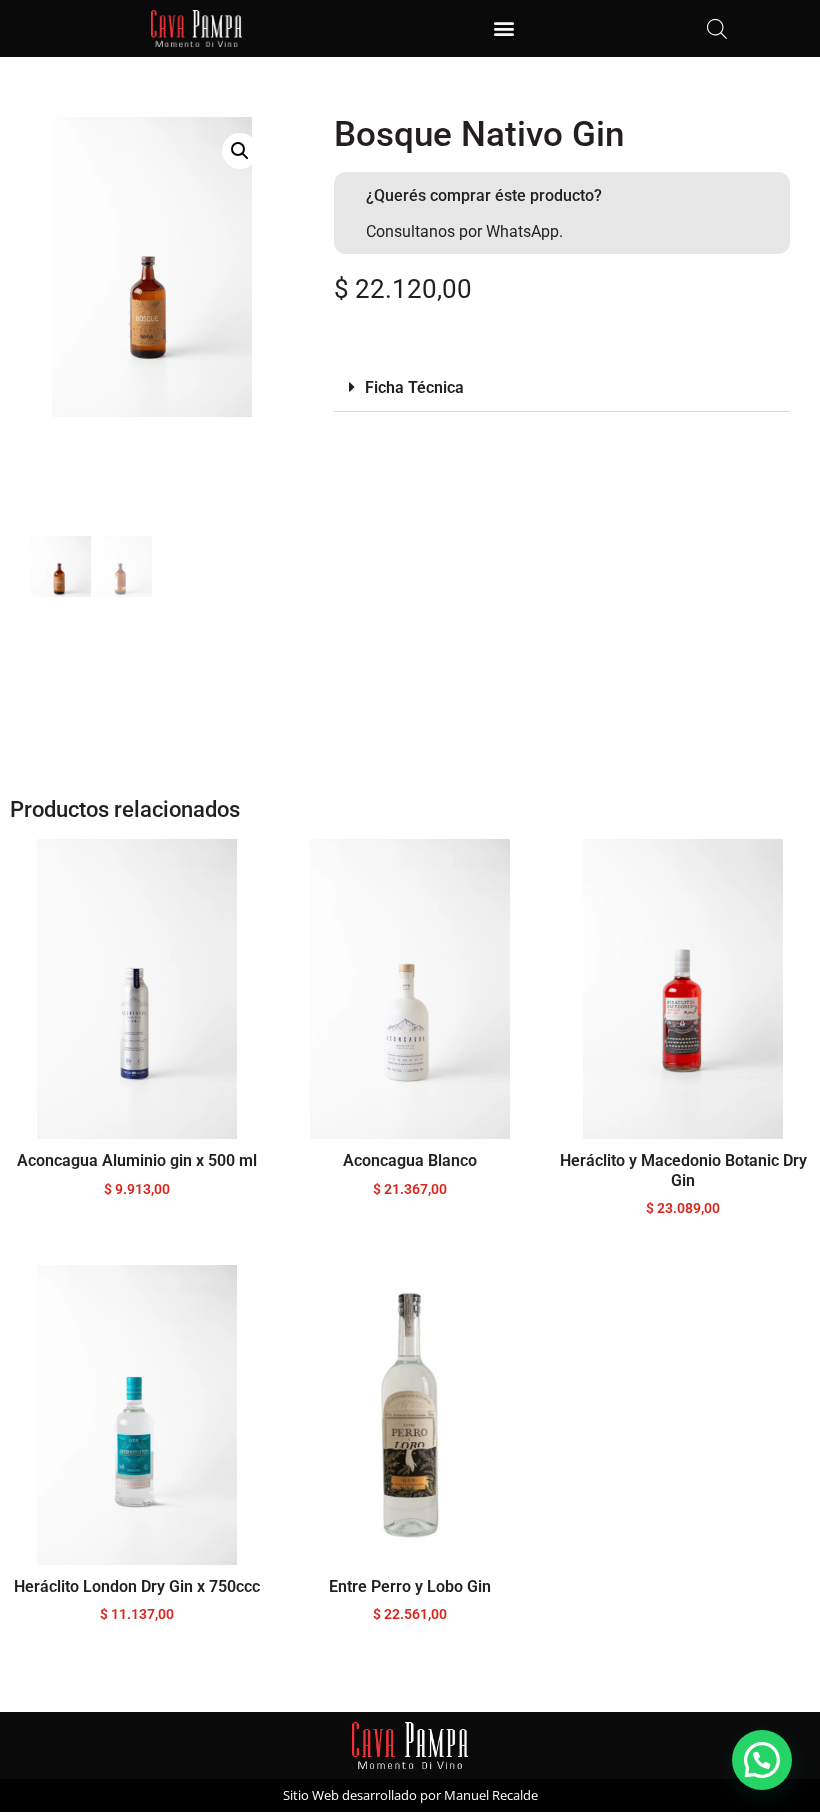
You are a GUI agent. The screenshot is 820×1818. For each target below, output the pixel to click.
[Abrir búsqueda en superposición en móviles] (717, 28)
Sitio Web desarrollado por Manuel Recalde (410, 1795)
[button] (503, 28)
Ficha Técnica (414, 387)
